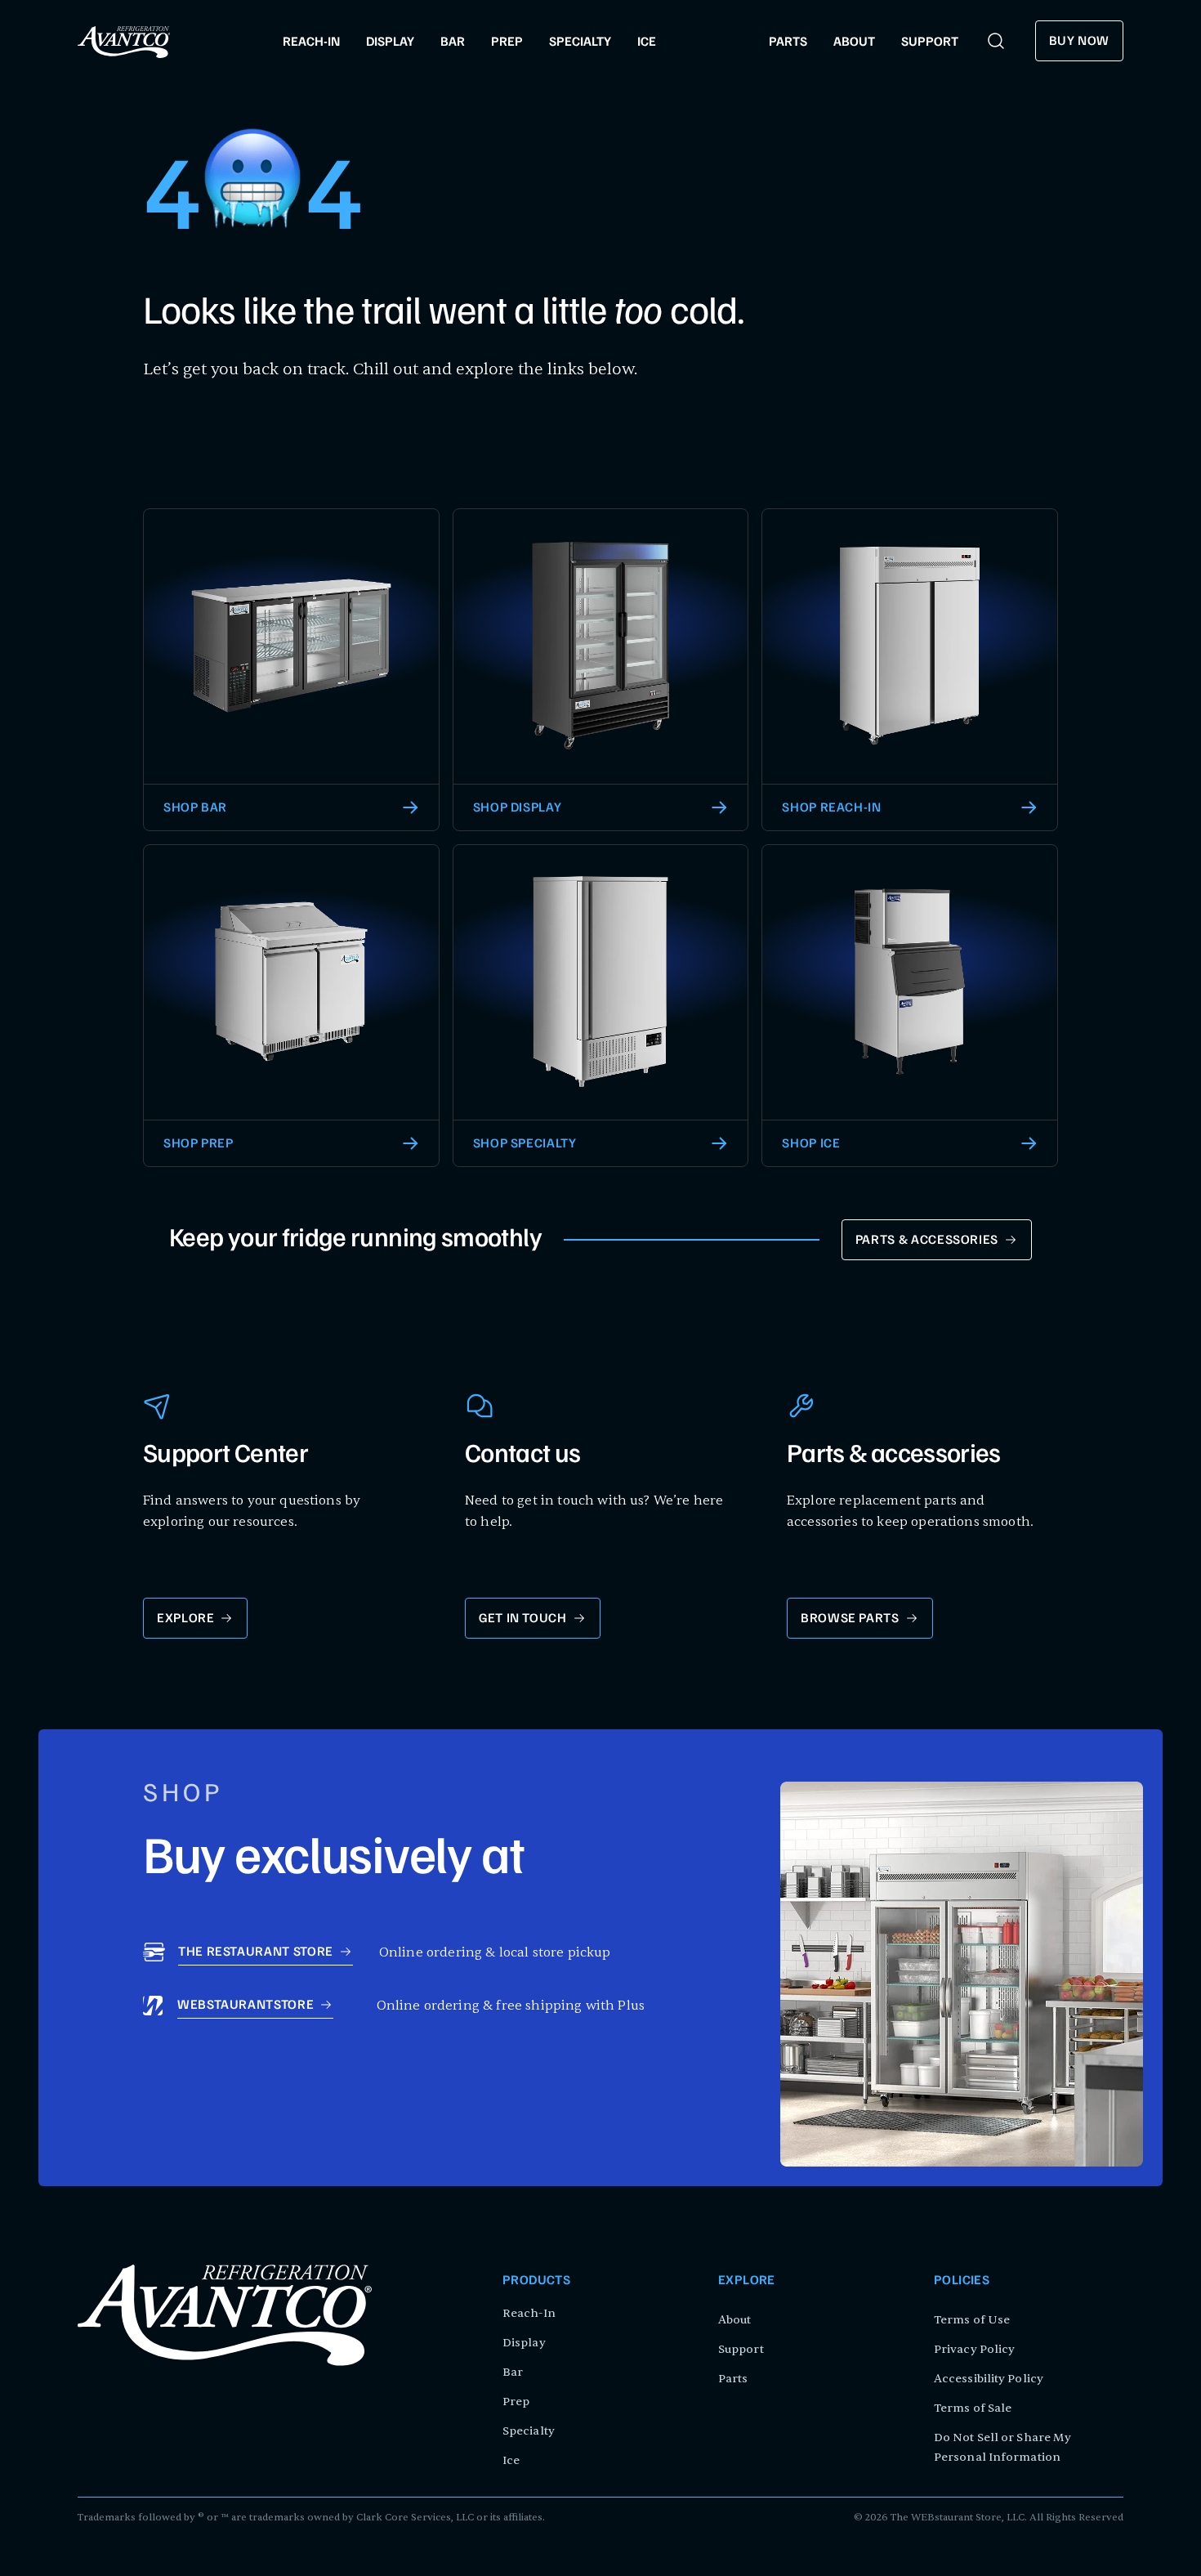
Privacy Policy (974, 2349)
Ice (511, 2460)
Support (741, 2349)
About (735, 2320)
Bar (513, 2372)
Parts (733, 2379)
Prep (516, 2402)
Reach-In (529, 2313)
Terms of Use (972, 2320)
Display (524, 2343)
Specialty (529, 2431)
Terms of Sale (973, 2408)
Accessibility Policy (989, 2379)
